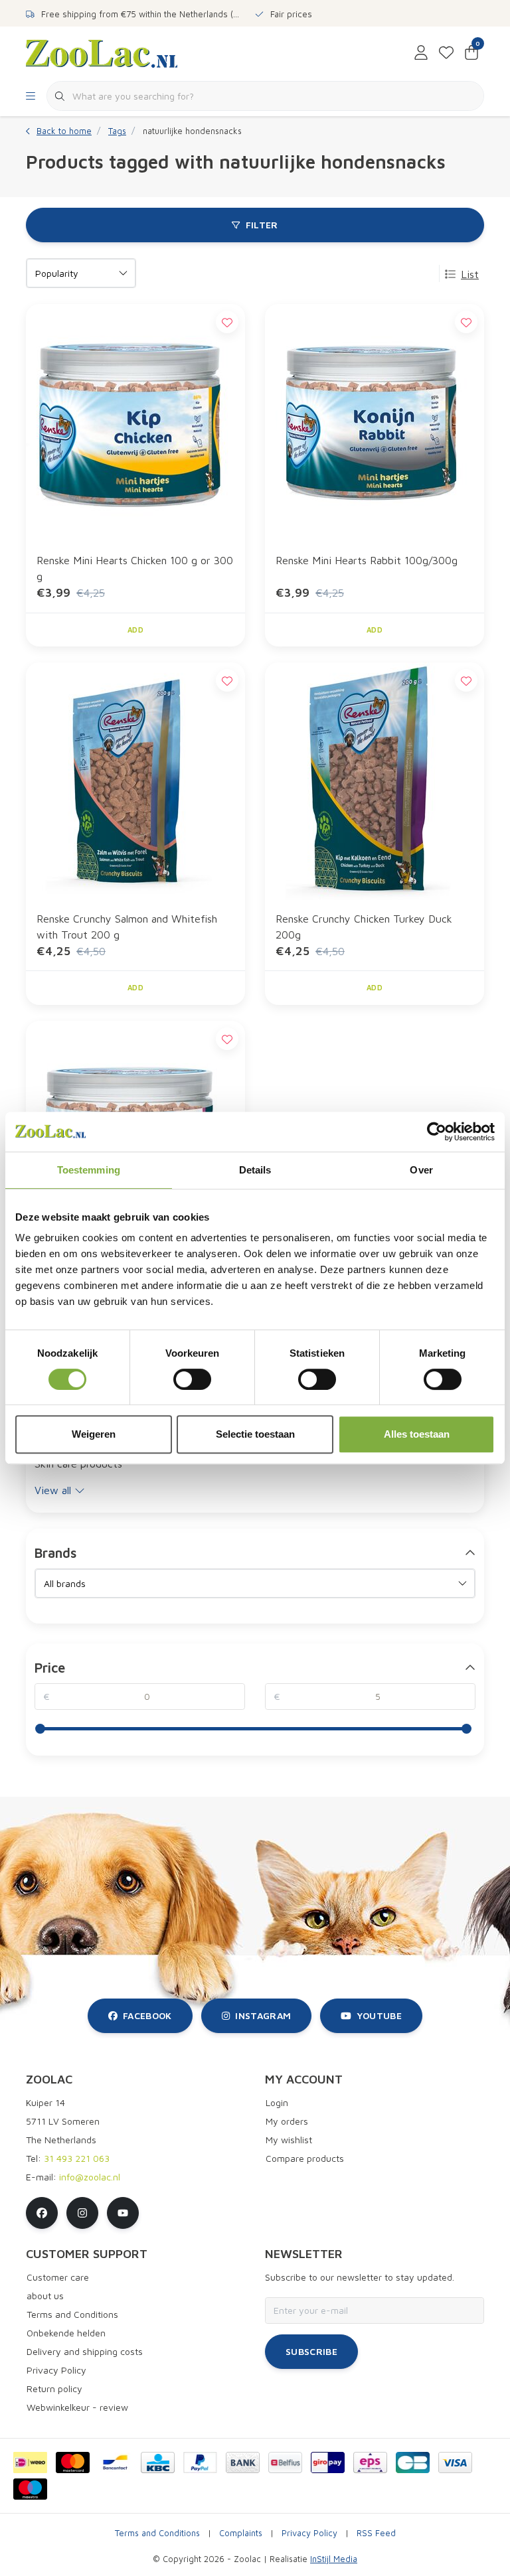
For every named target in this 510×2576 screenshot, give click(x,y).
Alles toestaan (417, 1434)
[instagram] (82, 2213)
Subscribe (311, 2351)
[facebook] (42, 2213)
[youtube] (123, 2213)
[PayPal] (200, 2462)
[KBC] (158, 2462)
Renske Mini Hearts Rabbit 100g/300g (367, 560)
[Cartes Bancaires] (413, 2462)
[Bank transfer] (243, 2462)
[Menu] (31, 96)
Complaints (241, 2533)
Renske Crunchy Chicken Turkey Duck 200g (364, 927)
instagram (263, 2015)
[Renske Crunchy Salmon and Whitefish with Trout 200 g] (135, 781)
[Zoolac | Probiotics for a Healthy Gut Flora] (102, 52)
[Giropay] (328, 2462)
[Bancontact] (115, 2462)
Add (135, 630)
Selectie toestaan (255, 1434)
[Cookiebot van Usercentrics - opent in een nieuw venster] (437, 1132)
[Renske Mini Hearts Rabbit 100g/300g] (375, 423)
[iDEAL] (30, 2462)
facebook (147, 2015)
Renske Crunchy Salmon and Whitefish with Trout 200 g (127, 927)
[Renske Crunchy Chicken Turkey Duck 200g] (375, 781)
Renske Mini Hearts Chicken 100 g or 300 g (135, 568)
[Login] (421, 53)
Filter (262, 225)
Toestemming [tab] (89, 1170)
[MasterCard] (73, 2462)
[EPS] (370, 2462)
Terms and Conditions (157, 2533)
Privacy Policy (309, 2533)
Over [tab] (421, 1170)
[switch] (192, 1379)
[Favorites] (446, 53)
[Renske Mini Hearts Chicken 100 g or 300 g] (135, 423)
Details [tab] (255, 1170)
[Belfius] (285, 2462)
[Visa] (455, 2462)
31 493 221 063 (77, 2158)
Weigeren (94, 1434)
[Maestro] (30, 2489)
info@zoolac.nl (90, 2177)
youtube (379, 2015)
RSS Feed (376, 2533)
